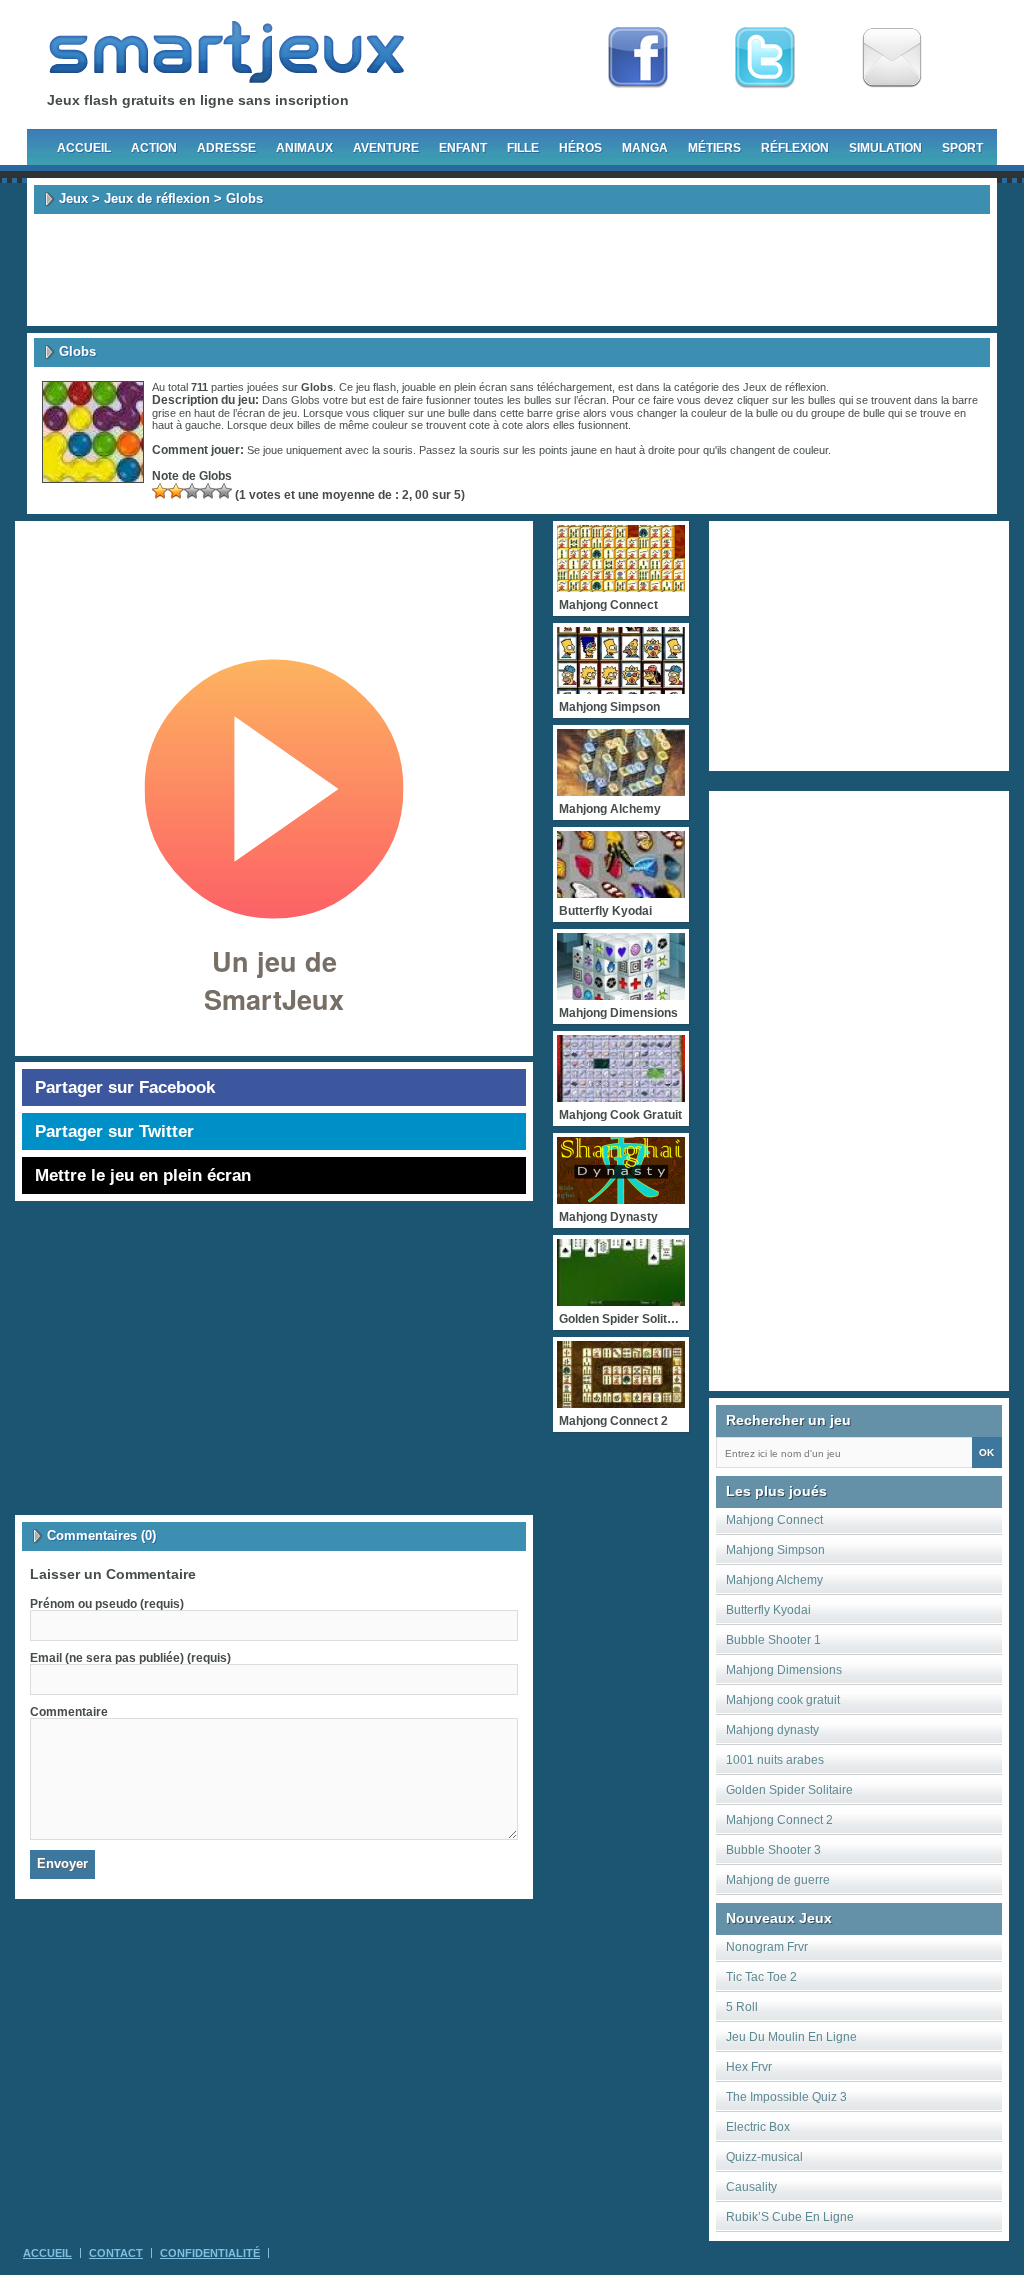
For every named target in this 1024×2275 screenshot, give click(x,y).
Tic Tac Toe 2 (761, 1977)
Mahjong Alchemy (774, 1580)
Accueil (84, 148)
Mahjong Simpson (775, 1550)
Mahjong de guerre (778, 1880)
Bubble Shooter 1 (773, 1640)
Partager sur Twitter (114, 1131)
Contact (116, 2253)
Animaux (304, 148)
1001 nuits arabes (775, 1760)
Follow (765, 58)
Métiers (714, 148)
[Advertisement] (512, 270)
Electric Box (758, 2127)
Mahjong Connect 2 (779, 1820)
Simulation (885, 148)
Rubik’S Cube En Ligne (790, 2217)
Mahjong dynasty (772, 1730)
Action (154, 148)
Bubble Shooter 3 (773, 1850)
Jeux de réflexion (157, 198)
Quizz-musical (764, 2157)
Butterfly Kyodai (768, 1610)
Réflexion (795, 148)
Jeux (73, 198)
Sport (962, 148)
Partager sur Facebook (125, 1087)
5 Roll (742, 2007)
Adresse (226, 148)
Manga (645, 148)
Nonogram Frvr (767, 1947)
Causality (751, 2187)
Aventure (386, 148)
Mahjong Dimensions (784, 1670)
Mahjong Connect (774, 1520)
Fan (638, 58)
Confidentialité (210, 2253)
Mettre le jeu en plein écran (143, 1175)
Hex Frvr (749, 2067)
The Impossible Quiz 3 (786, 2097)
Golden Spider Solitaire (789, 1790)
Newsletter (892, 58)
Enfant (463, 148)
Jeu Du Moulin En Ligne (791, 2037)
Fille (523, 148)
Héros (580, 148)
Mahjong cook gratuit (783, 1700)
